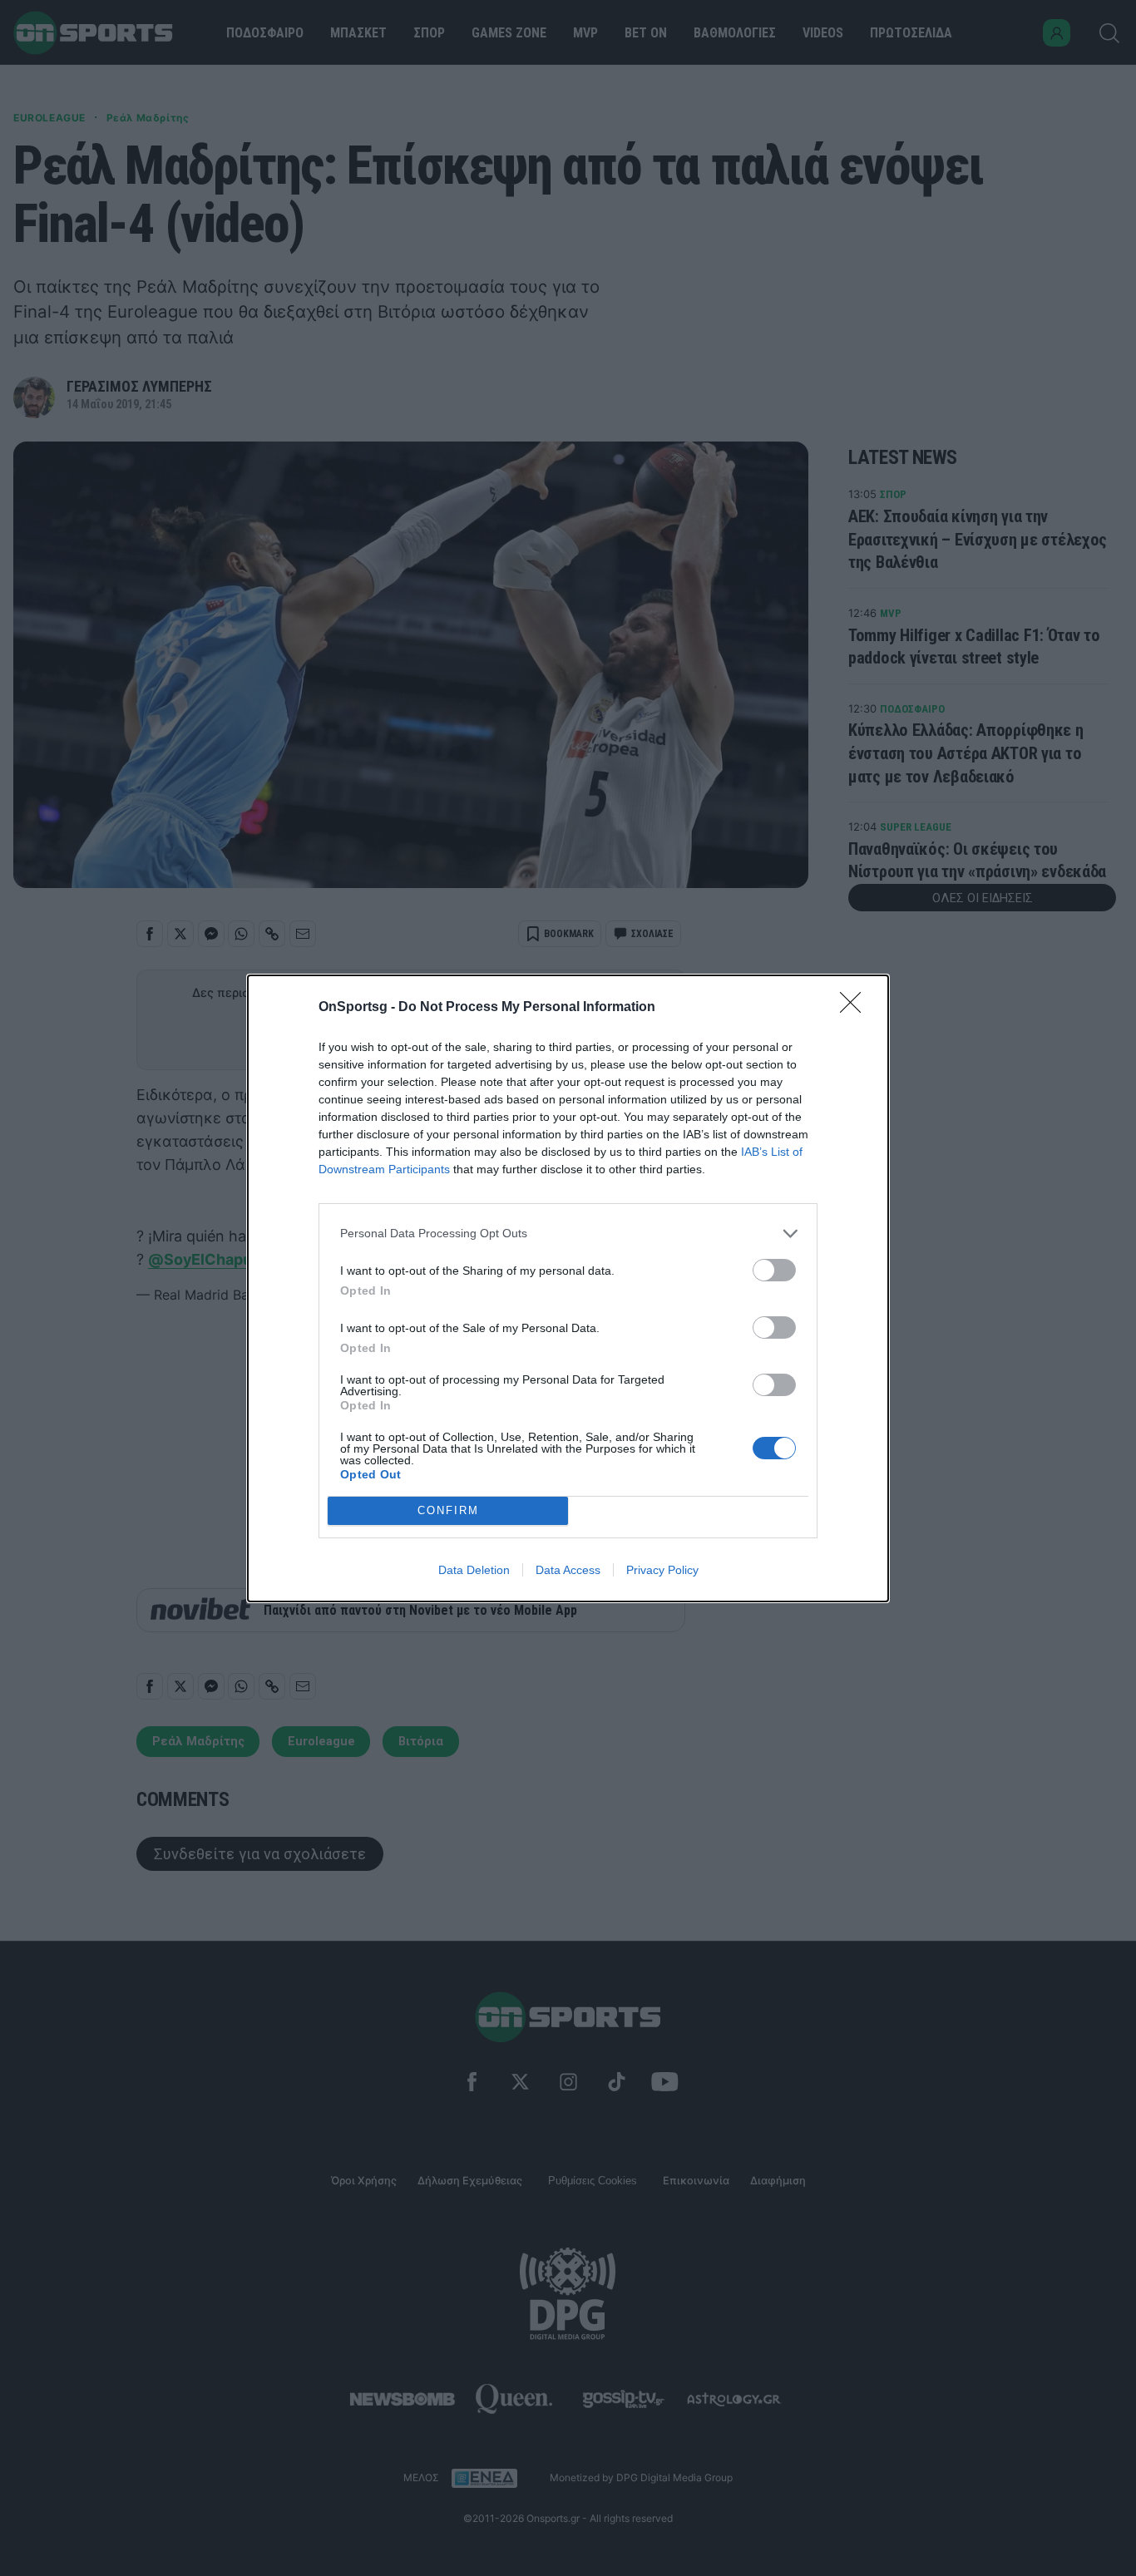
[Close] (856, 1008)
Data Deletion (474, 1570)
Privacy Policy (662, 1570)
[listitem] (568, 1234)
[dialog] (568, 1288)
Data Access (568, 1570)
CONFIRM (448, 1510)
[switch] (774, 1270)
